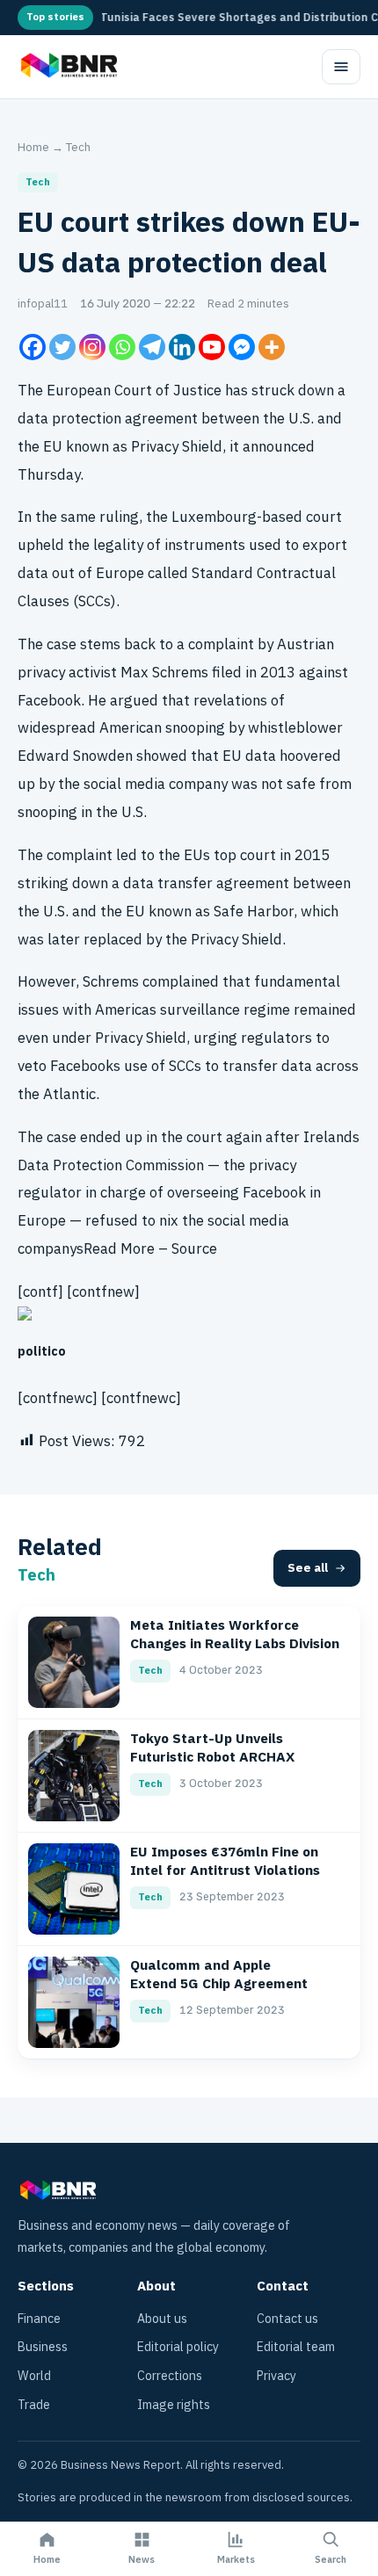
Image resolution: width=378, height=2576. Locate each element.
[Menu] (341, 67)
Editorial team (296, 2347)
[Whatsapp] (122, 347)
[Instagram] (92, 347)
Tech (78, 147)
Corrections (170, 2376)
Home (33, 147)
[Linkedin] (182, 347)
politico (42, 1352)
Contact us (287, 2319)
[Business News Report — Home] (67, 67)
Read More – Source (150, 1249)
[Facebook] (33, 347)
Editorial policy (178, 2347)
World (34, 2376)
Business (43, 2347)
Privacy (276, 2376)
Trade (34, 2405)
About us (162, 2319)
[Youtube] (212, 347)
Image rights (174, 2405)
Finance (39, 2319)
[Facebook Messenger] (242, 347)
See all (308, 1568)
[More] (272, 347)
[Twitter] (62, 347)
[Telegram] (152, 347)
